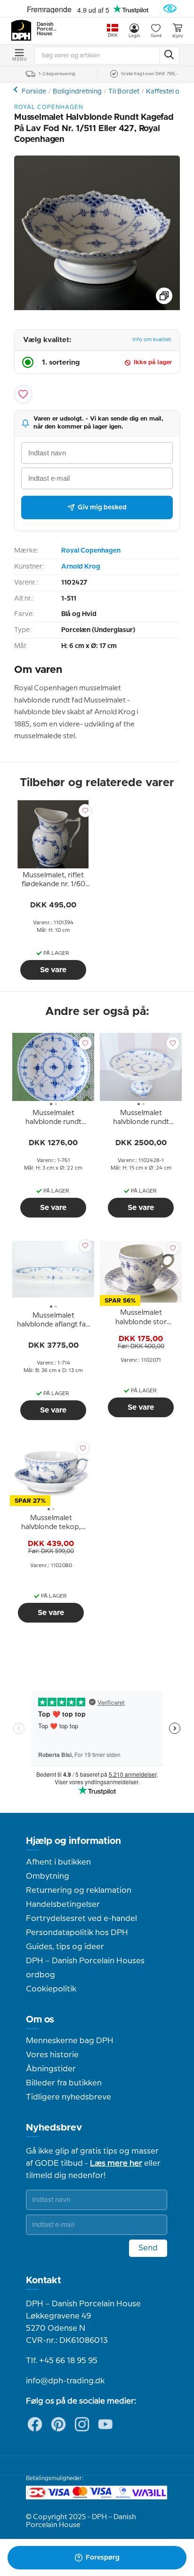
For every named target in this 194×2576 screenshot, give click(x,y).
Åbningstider (51, 2069)
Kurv (178, 36)
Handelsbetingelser (63, 1905)
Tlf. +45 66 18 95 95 (62, 2361)
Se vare (53, 970)
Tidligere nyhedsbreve (69, 2097)
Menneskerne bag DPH (70, 2041)
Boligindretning (77, 92)
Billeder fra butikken (64, 2083)
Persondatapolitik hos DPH (77, 1933)
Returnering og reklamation (79, 1890)
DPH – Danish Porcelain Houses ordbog (85, 1968)
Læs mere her (116, 2163)
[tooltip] (53, 882)
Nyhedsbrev (54, 2128)
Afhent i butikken (58, 1862)
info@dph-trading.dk (65, 2381)
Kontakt (44, 2280)
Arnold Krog (81, 567)
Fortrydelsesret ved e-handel (81, 1919)
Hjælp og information (73, 1841)
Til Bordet (124, 92)
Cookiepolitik (51, 1989)
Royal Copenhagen (91, 551)
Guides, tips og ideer (65, 1947)
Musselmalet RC (17, 90)
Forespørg (103, 2558)
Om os (40, 2020)
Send (148, 2248)
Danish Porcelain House (47, 29)
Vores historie (52, 2055)
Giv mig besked (102, 507)
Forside (34, 92)
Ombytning (48, 1876)
